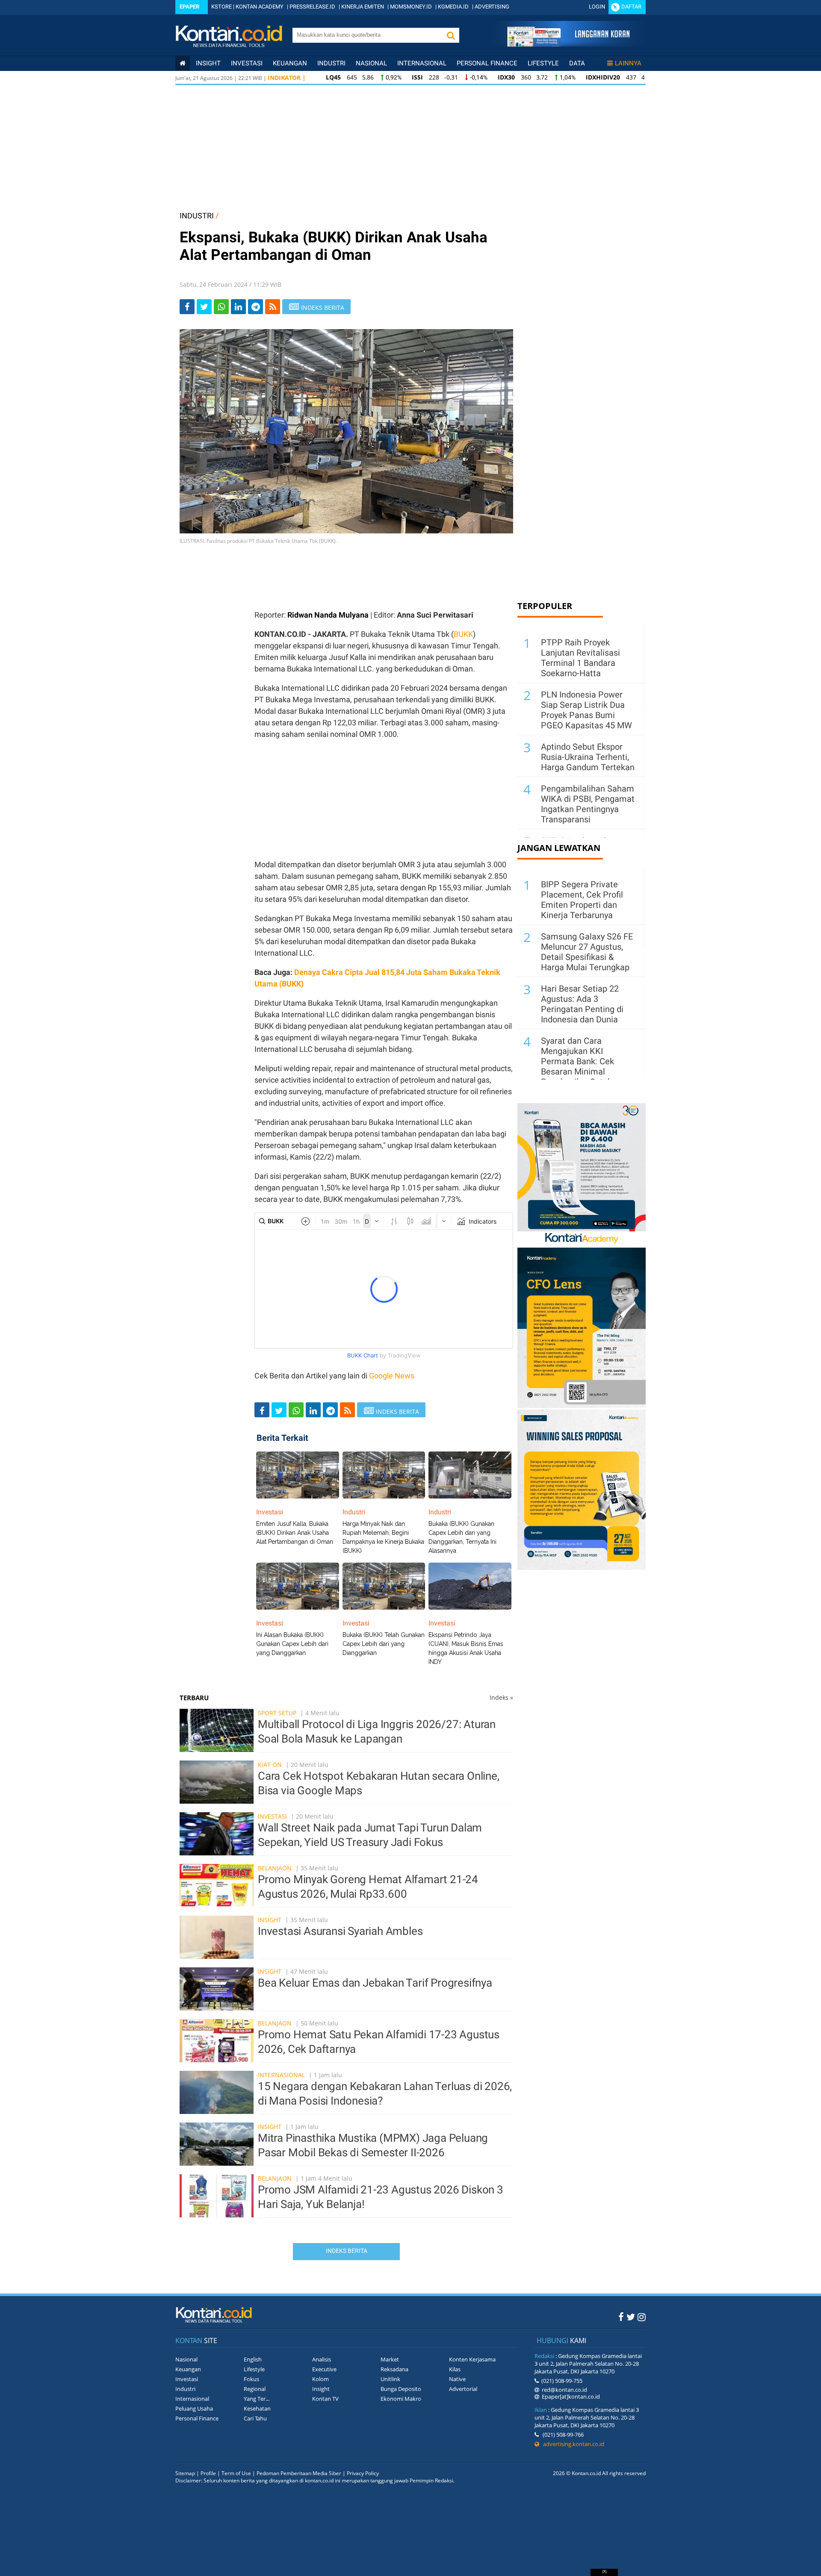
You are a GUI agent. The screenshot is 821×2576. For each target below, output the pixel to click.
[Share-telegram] (255, 307)
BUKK (463, 634)
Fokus (251, 2379)
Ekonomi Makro (401, 2399)
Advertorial (463, 2389)
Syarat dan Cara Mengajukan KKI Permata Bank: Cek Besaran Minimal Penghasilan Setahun (581, 1061)
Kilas (455, 2369)
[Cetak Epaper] (568, 44)
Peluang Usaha (194, 2408)
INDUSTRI (197, 216)
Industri (331, 63)
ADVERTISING (492, 7)
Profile (208, 2473)
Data (577, 63)
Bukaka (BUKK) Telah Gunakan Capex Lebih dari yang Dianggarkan (384, 1644)
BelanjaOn (275, 1868)
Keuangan (290, 63)
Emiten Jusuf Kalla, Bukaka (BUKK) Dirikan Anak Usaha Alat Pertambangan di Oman (295, 1533)
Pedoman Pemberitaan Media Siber (299, 2473)
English (253, 2359)
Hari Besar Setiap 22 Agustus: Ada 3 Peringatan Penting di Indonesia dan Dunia (582, 1004)
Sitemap (185, 2473)
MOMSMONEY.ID (411, 7)
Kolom (320, 2379)
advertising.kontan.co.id (572, 2444)
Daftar (631, 7)
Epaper (189, 7)
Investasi (247, 63)
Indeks (501, 1697)
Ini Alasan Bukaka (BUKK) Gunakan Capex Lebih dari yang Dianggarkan (292, 1644)
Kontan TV (325, 2399)
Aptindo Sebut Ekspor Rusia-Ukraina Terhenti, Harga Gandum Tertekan (588, 757)
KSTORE (221, 7)
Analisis (322, 2359)
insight (208, 63)
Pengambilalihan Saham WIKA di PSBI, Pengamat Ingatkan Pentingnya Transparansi (588, 804)
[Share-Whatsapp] (221, 307)
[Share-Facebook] (187, 307)
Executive (324, 2369)
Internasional (422, 63)
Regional (255, 2389)
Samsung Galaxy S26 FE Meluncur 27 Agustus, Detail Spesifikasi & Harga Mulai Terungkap (587, 952)
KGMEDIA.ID (453, 7)
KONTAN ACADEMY (260, 7)
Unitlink (390, 2379)
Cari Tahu (255, 2418)
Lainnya (628, 63)
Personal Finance (487, 63)
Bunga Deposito (401, 2389)
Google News (392, 1376)
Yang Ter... (257, 2399)
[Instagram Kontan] (642, 2317)
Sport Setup (277, 1713)
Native (457, 2379)
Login (597, 7)
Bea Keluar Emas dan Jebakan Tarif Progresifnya (375, 1983)
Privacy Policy (363, 2473)
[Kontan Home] (183, 63)
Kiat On (270, 1765)
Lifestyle (543, 63)
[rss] (273, 307)
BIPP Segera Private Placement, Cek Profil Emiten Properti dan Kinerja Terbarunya (582, 900)
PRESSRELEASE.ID (312, 7)
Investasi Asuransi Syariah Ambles (340, 1931)
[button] (451, 35)
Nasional (371, 63)
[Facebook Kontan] (621, 2317)
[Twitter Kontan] (631, 2317)
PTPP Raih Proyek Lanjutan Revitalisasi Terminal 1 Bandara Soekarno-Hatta (580, 658)
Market (390, 2359)
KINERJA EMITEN (363, 7)
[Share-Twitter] (204, 307)
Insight (270, 1920)
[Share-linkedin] (238, 307)
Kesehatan (257, 2408)
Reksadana (394, 2369)
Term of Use (236, 2473)
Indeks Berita (347, 2251)
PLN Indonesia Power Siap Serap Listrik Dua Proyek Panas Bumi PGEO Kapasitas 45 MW (586, 710)
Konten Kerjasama (472, 2359)
